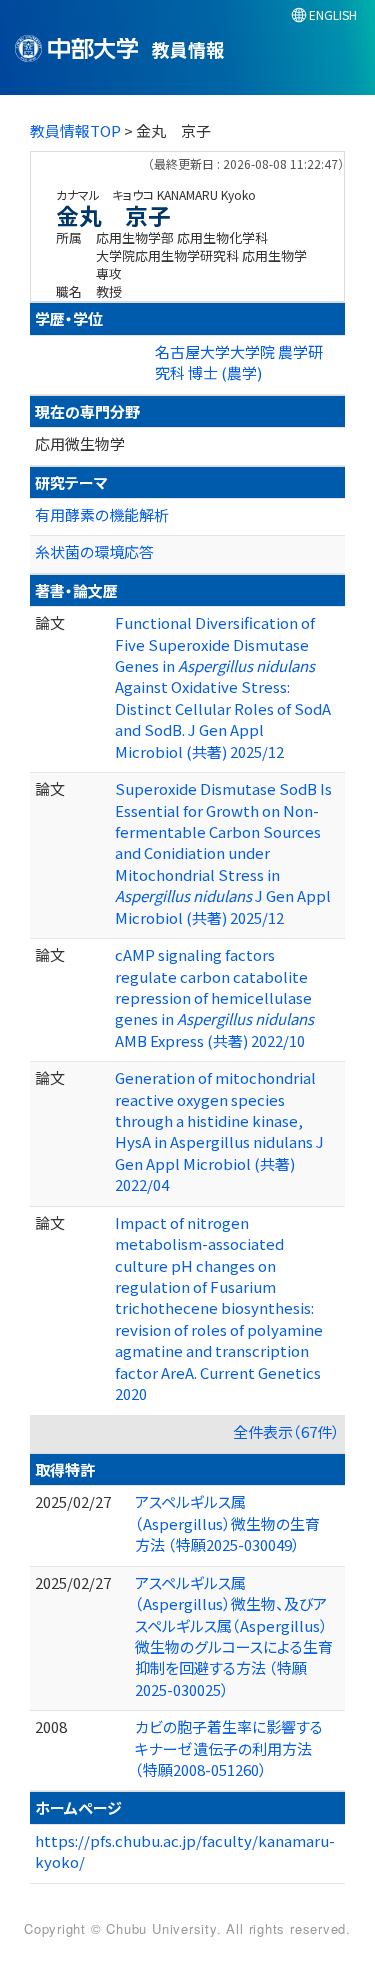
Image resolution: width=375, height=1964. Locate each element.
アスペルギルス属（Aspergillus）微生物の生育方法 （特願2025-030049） (227, 1523)
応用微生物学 (80, 443)
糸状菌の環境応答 (94, 551)
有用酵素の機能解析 (102, 514)
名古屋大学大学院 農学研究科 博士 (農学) (239, 362)
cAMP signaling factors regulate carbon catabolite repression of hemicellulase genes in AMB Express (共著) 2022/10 (214, 997)
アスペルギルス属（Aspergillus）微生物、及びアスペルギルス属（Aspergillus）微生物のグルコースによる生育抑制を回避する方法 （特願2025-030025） (234, 1636)
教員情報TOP (75, 130)
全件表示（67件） (286, 1431)
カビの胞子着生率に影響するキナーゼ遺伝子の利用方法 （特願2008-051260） (229, 1748)
